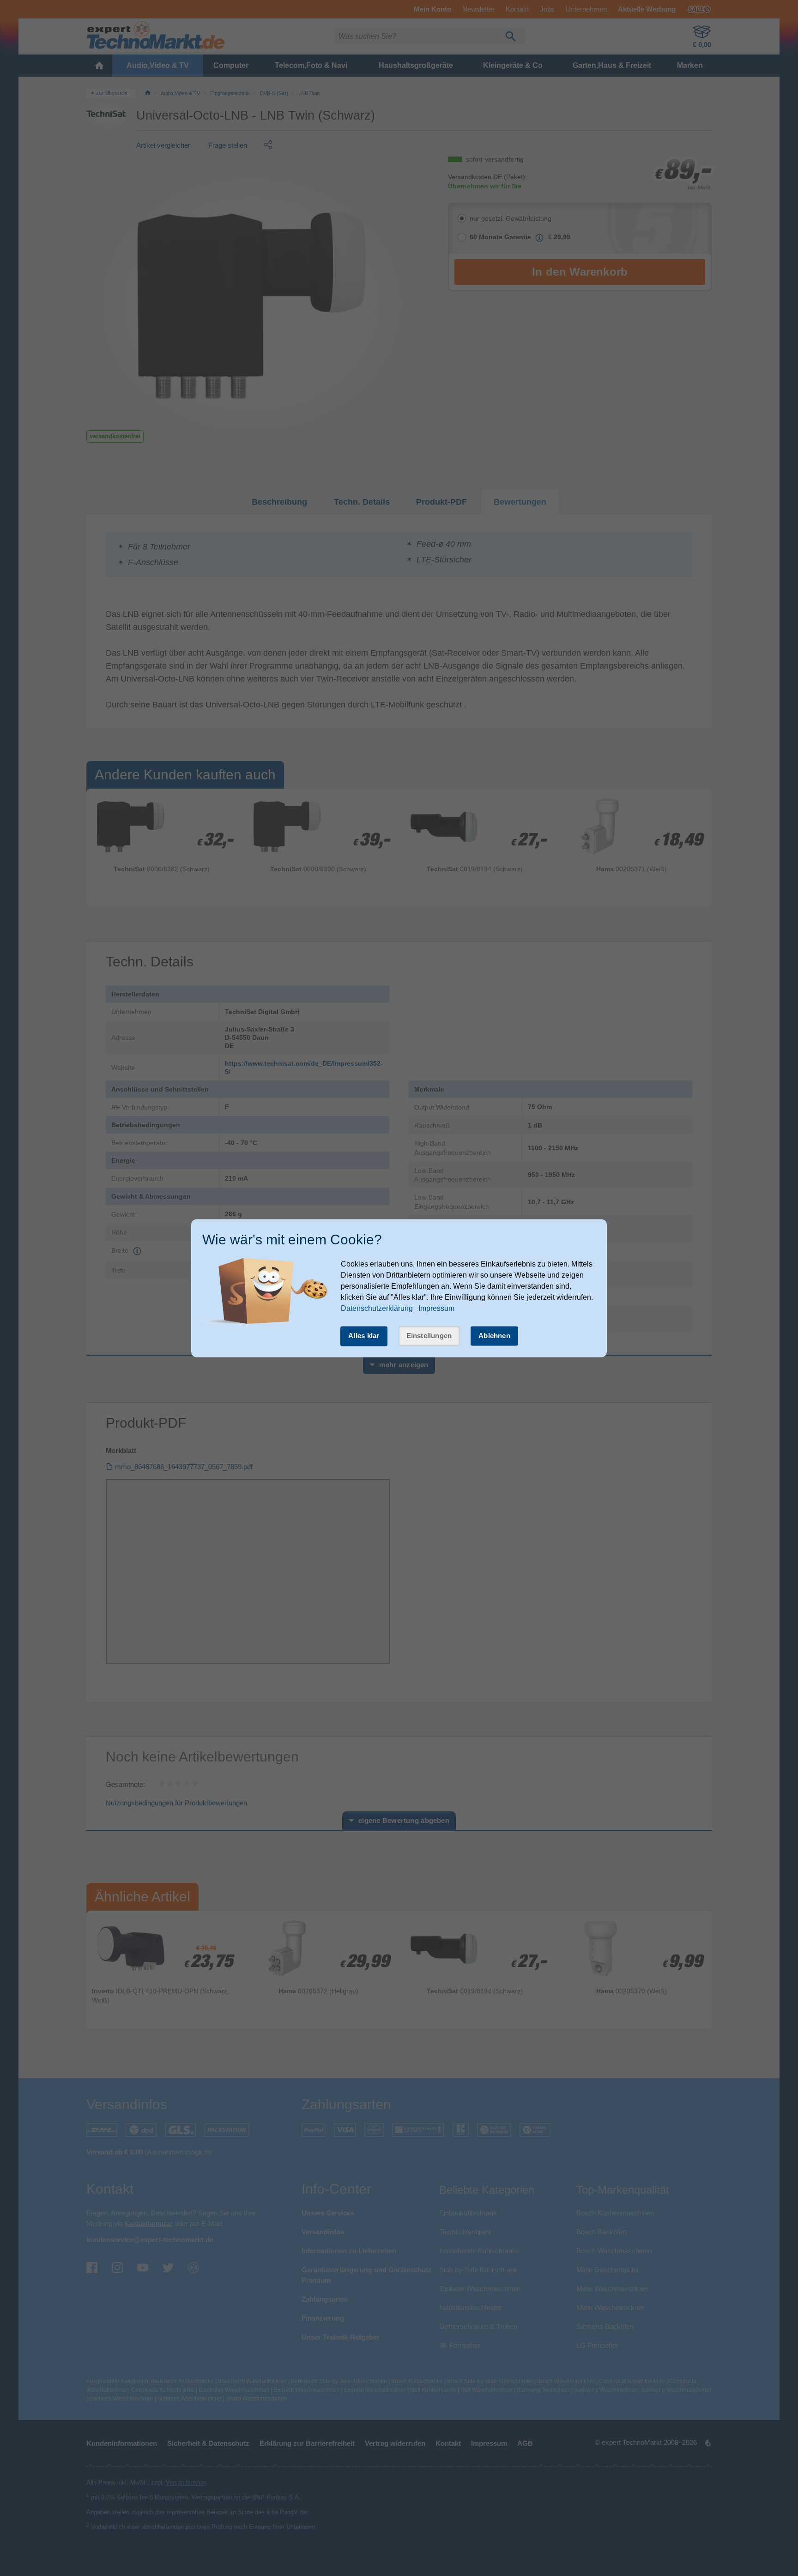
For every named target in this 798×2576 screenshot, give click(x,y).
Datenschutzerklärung (377, 1309)
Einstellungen (429, 1336)
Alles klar (364, 1336)
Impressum (436, 1309)
